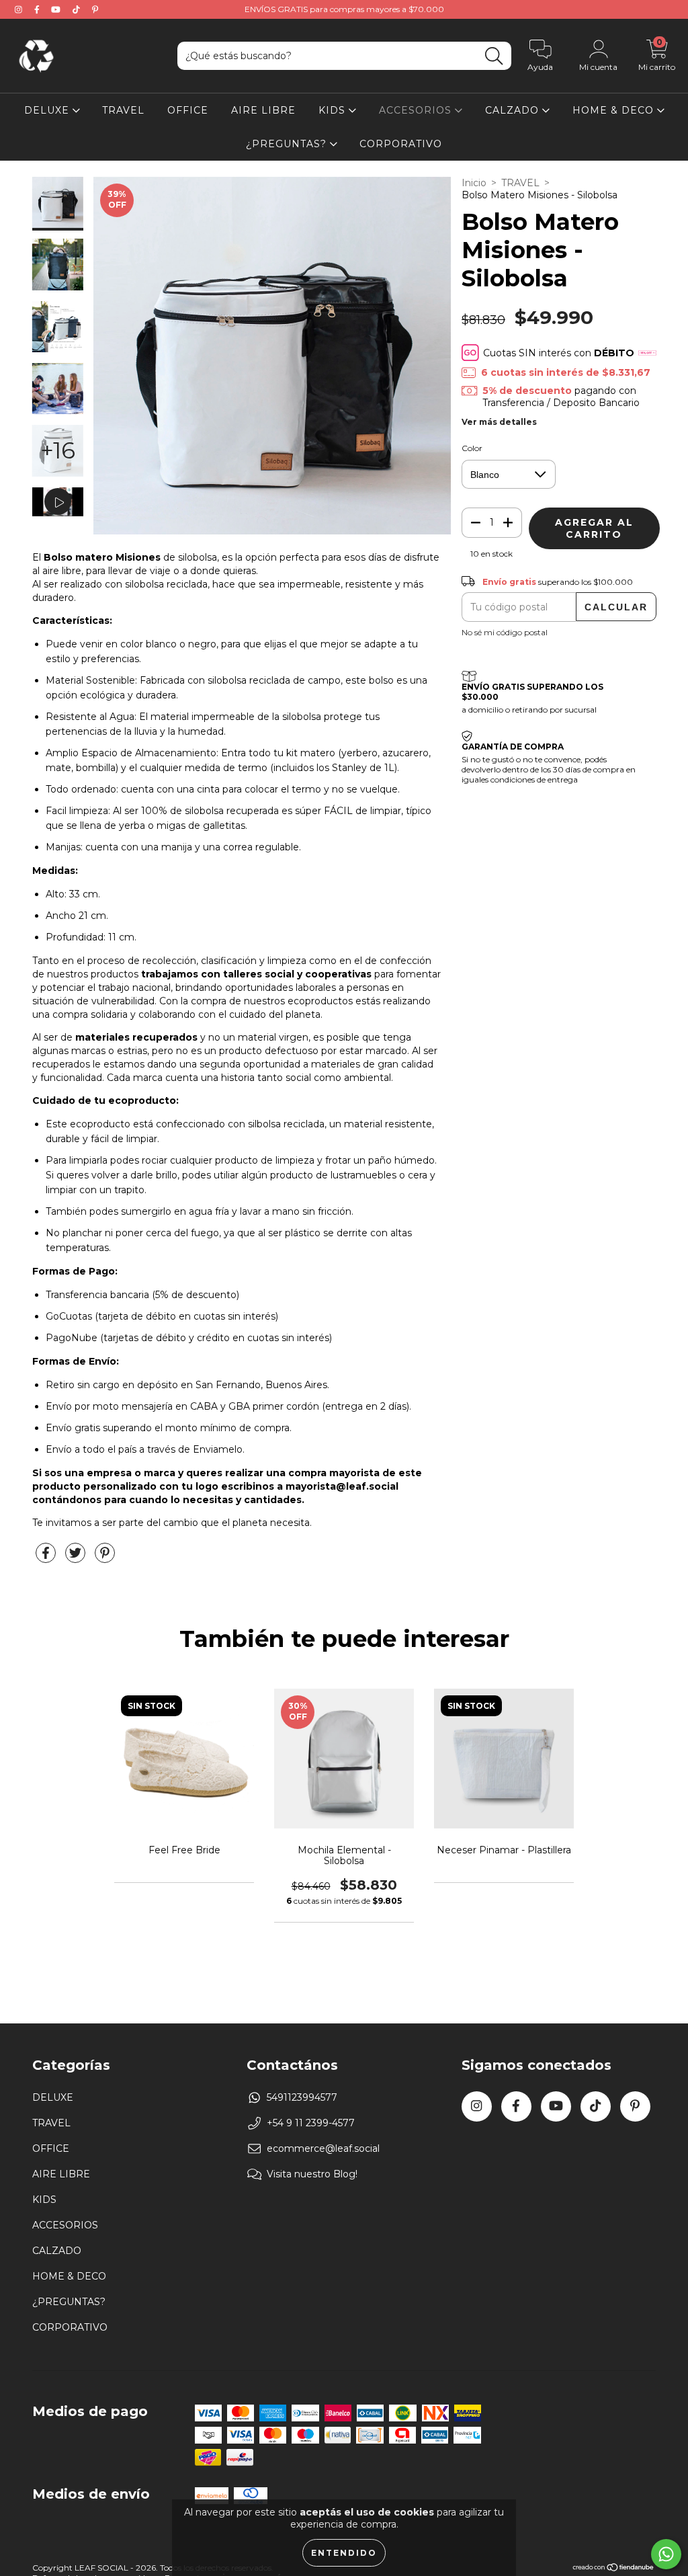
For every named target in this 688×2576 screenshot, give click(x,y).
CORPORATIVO (401, 144)
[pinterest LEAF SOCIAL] (95, 9)
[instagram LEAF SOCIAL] (20, 9)
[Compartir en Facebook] (47, 1558)
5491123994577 (302, 2097)
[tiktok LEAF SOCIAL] (78, 9)
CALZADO (514, 110)
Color (472, 448)
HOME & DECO (615, 110)
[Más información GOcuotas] (647, 353)
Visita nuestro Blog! (312, 2174)
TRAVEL (123, 110)
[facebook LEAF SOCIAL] (38, 9)
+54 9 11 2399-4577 (311, 2123)
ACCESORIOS (417, 110)
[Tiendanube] (614, 2569)
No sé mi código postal (505, 632)
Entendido (344, 2553)
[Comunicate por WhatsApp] (666, 2554)
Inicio (474, 183)
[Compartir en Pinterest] (105, 1558)
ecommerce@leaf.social (323, 2148)
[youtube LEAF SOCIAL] (57, 9)
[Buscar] (494, 56)
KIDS (334, 110)
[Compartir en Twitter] (77, 1558)
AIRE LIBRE (263, 110)
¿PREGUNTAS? (288, 144)
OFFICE (188, 110)
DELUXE (48, 110)
